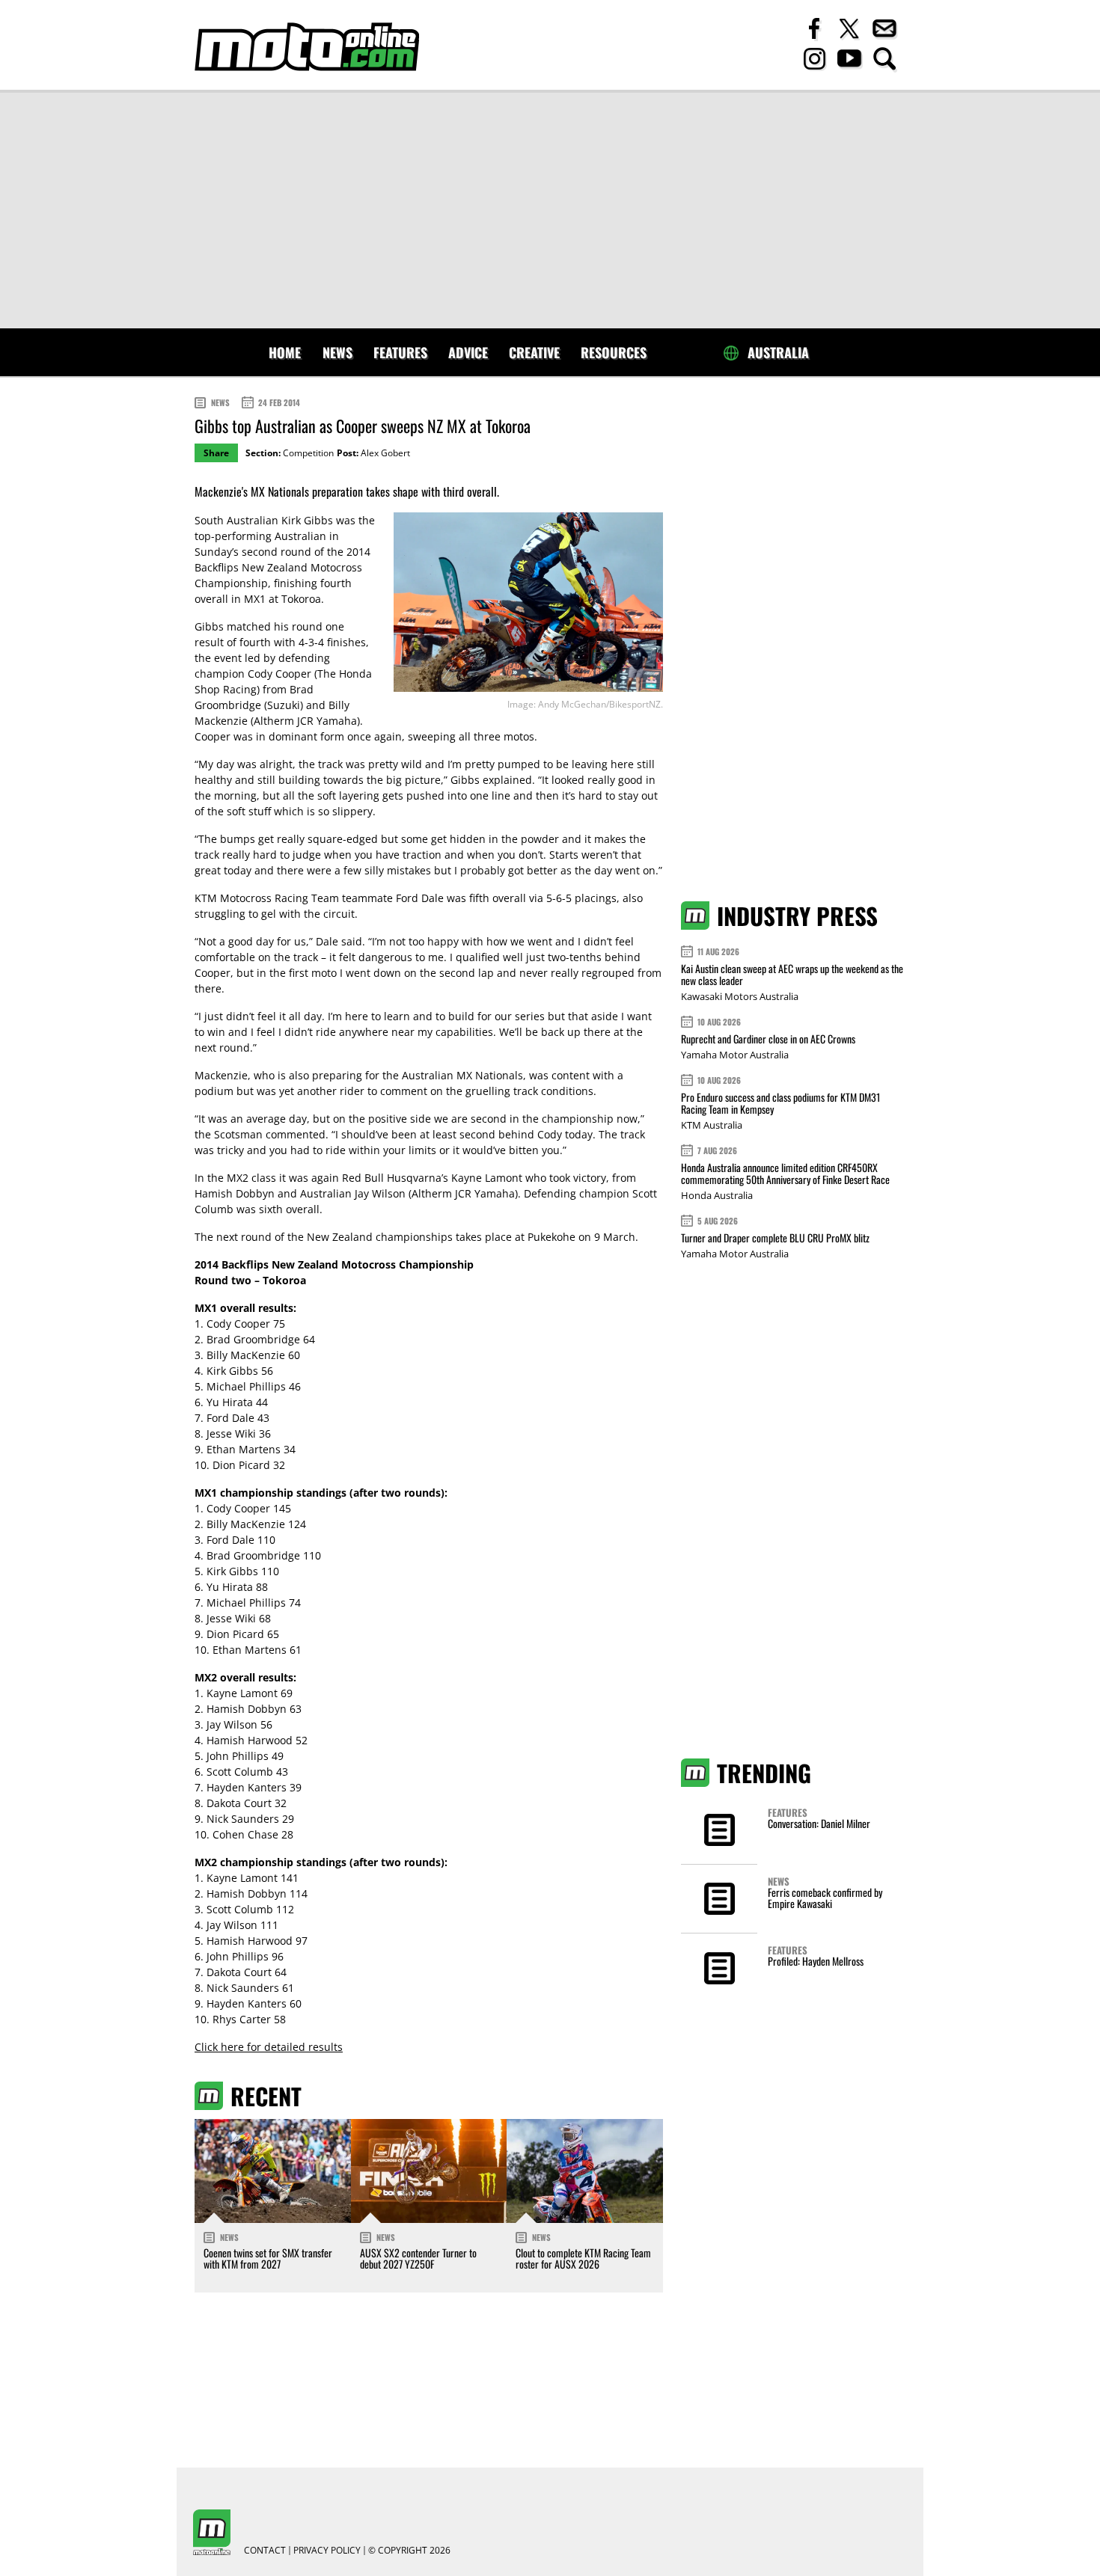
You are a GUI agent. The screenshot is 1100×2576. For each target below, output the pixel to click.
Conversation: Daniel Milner (819, 1823)
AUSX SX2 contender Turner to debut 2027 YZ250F (418, 2258)
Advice (468, 352)
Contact (265, 2551)
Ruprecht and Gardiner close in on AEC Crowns (768, 1039)
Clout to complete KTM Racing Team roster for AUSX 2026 (583, 2258)
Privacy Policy (327, 2551)
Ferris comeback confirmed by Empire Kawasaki (825, 1898)
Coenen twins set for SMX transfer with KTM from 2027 (268, 2258)
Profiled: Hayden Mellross (816, 1961)
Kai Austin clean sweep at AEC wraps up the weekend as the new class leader (792, 974)
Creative (534, 352)
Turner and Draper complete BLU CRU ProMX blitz (775, 1238)
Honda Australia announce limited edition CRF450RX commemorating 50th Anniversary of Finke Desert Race (785, 1173)
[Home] (307, 47)
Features (400, 352)
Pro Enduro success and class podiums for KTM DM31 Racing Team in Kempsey (780, 1103)
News (337, 352)
